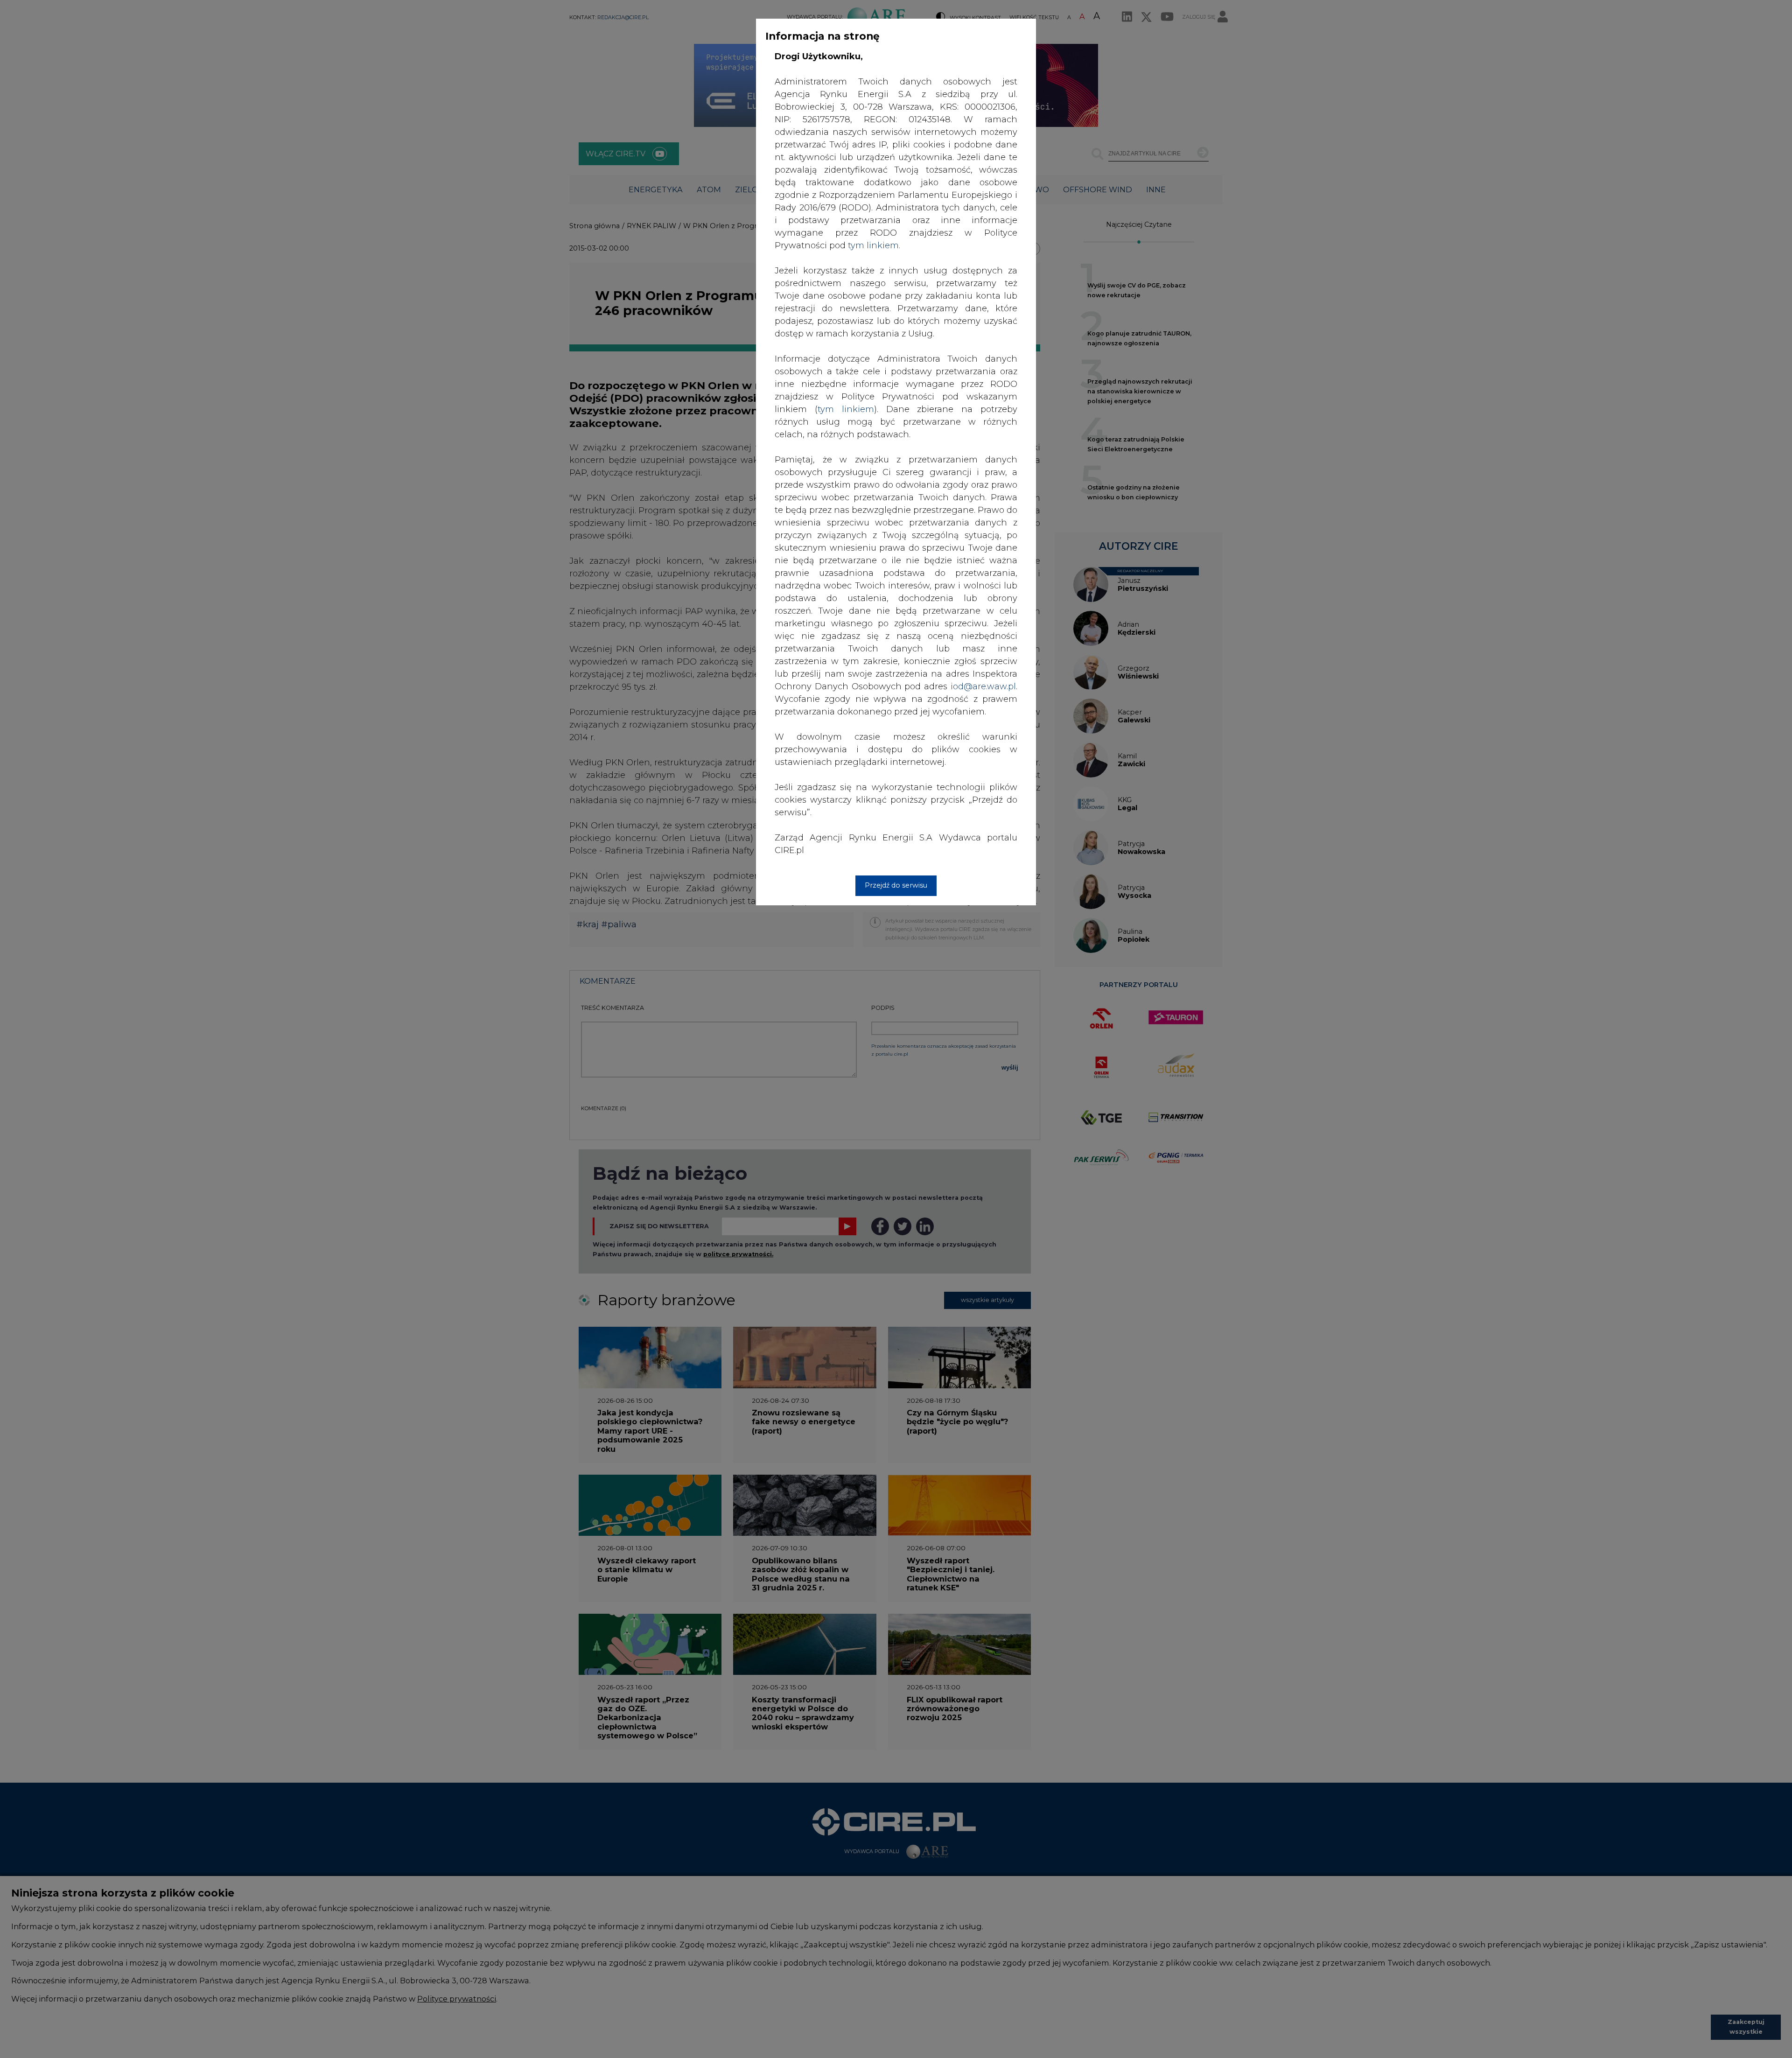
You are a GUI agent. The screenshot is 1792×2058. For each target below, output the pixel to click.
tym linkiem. (874, 245)
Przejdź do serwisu (896, 885)
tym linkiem (846, 409)
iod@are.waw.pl (983, 686)
